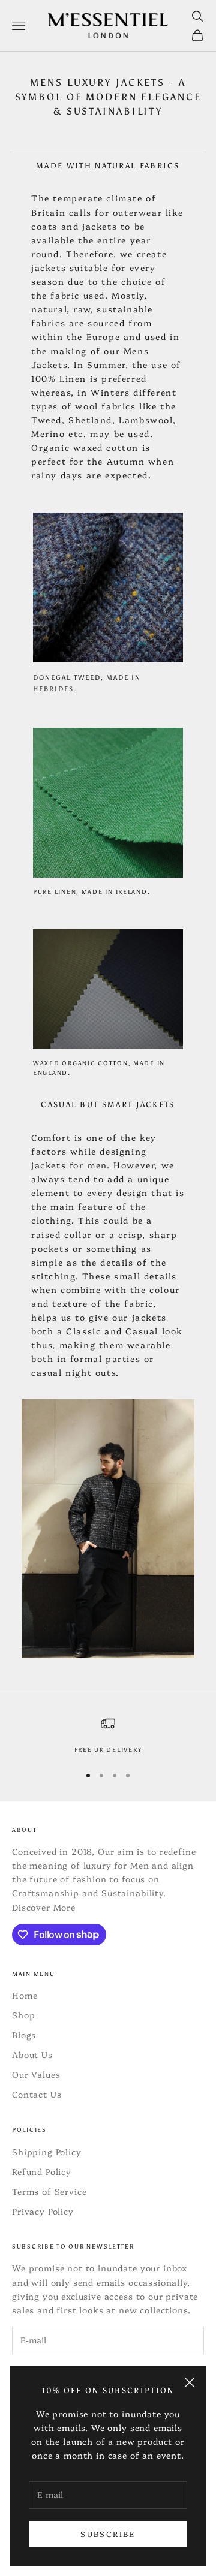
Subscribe (108, 2533)
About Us (32, 2054)
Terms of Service (49, 2191)
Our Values (36, 2074)
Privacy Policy (43, 2211)
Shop (23, 2015)
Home (25, 1995)
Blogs (24, 2035)
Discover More (44, 1907)
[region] (108, 1736)
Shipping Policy (47, 2152)
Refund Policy (42, 2171)
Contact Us (37, 2094)
